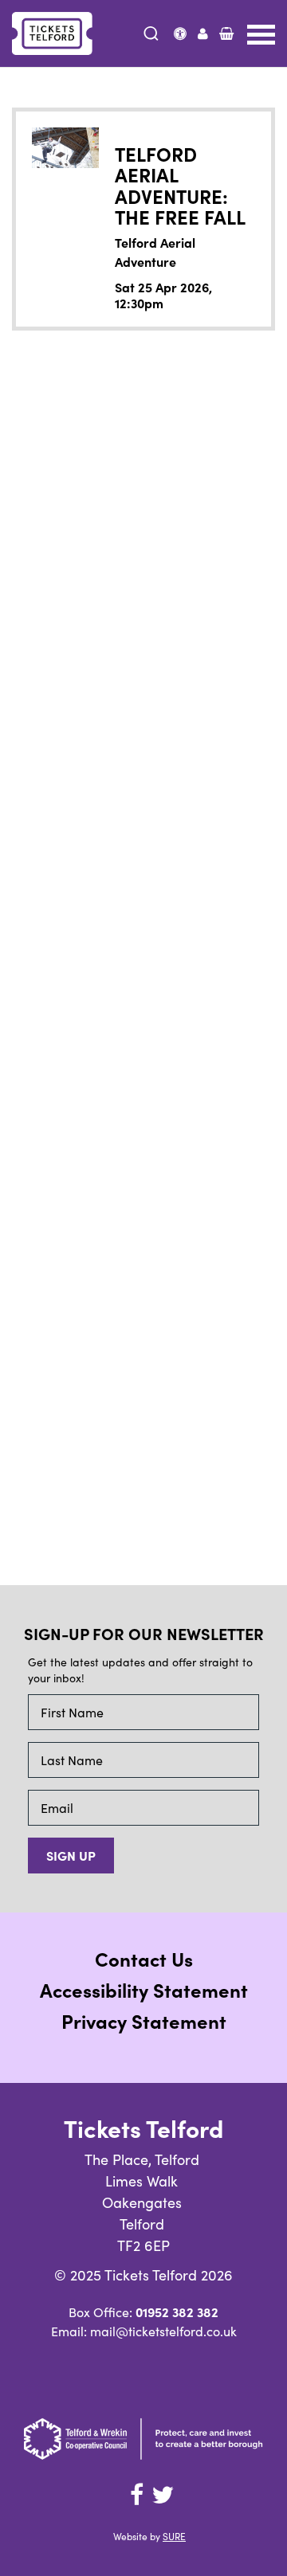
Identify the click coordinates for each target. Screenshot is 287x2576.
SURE (174, 2536)
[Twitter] (163, 2495)
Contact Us (144, 1958)
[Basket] (226, 33)
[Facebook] (136, 2495)
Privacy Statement (144, 2020)
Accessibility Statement (144, 1989)
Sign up (71, 1855)
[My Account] (203, 33)
